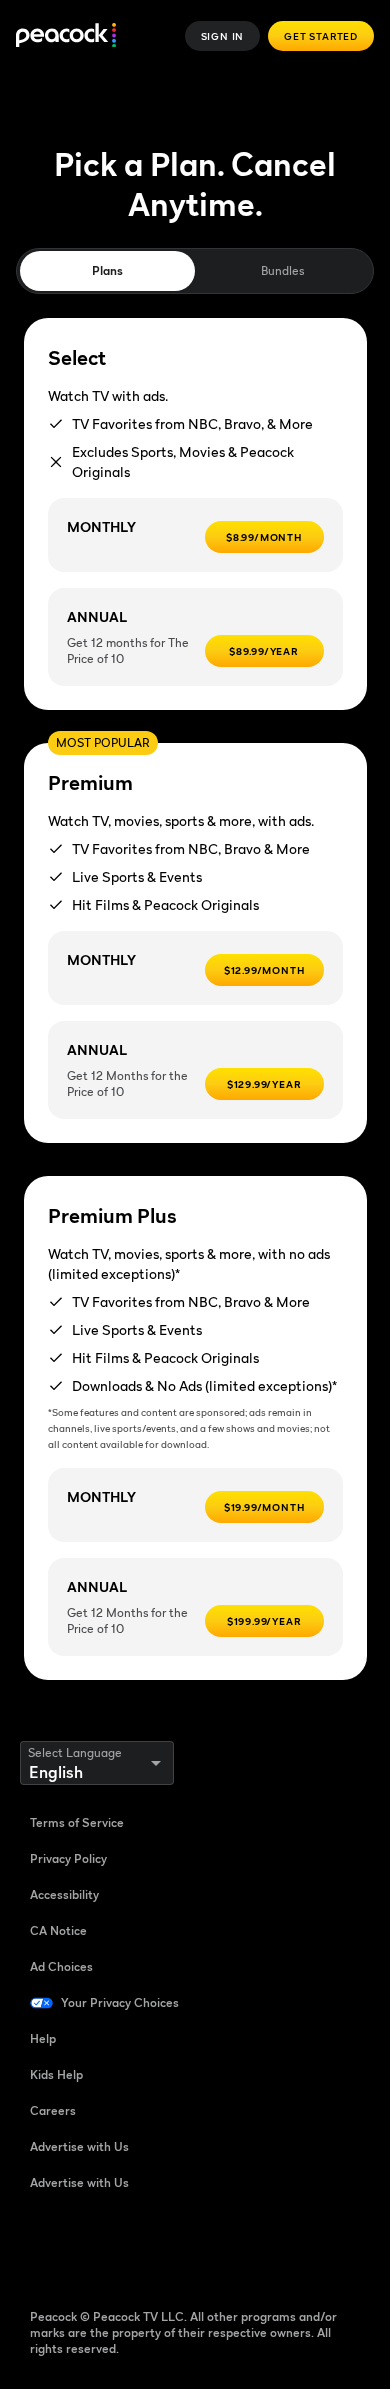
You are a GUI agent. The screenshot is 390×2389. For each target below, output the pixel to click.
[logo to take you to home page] (66, 36)
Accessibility (64, 1894)
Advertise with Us (79, 2146)
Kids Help (56, 2074)
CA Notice (58, 1930)
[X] (254, 2247)
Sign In (223, 36)
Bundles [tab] (282, 270)
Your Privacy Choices (120, 2002)
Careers (53, 2110)
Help (43, 2038)
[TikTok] (98, 2247)
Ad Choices (61, 1966)
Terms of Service (77, 1822)
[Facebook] (46, 2247)
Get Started (321, 36)
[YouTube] (150, 2247)
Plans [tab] (107, 270)
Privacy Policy (68, 1858)
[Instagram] (202, 2247)
